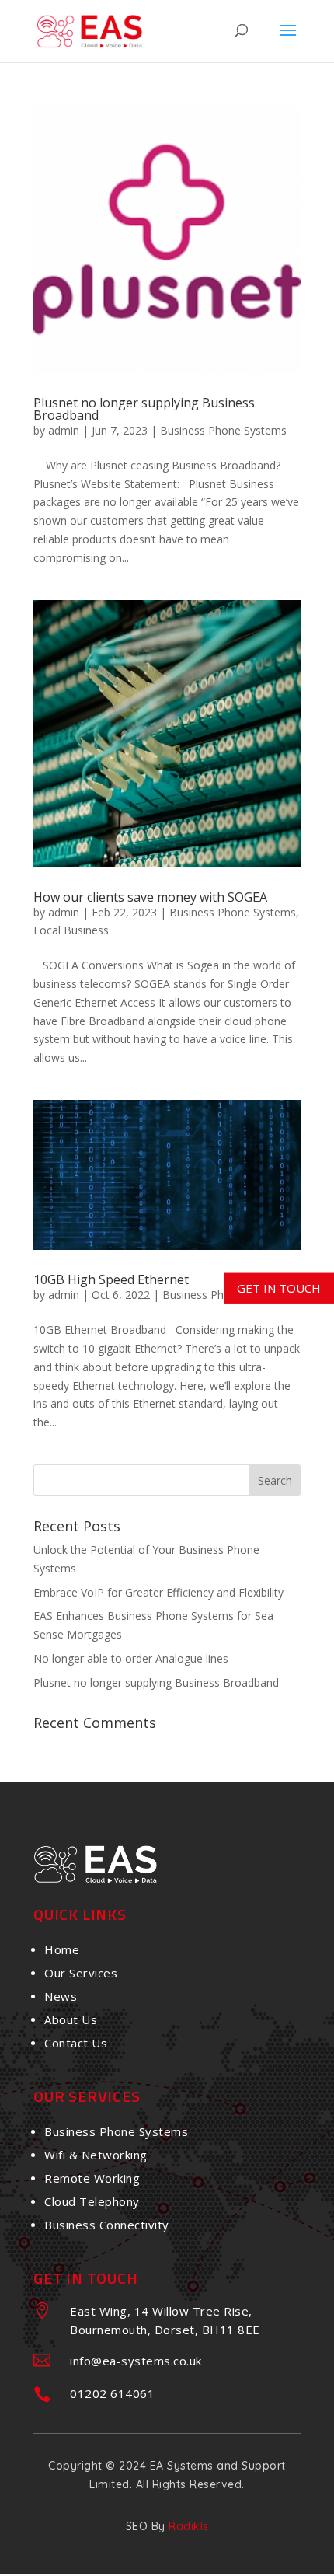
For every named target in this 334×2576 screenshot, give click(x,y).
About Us (71, 2019)
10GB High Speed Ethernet (111, 1279)
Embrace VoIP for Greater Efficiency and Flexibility (158, 1592)
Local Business (71, 930)
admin (64, 430)
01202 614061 (112, 2393)
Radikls (189, 2526)
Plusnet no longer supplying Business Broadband (144, 409)
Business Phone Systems (223, 430)
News (61, 1996)
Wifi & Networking (96, 2155)
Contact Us (76, 2043)
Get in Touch (279, 1287)
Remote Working (92, 2178)
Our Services (81, 1973)
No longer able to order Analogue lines (131, 1658)
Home (62, 1949)
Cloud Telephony (92, 2201)
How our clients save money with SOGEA (150, 897)
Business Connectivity (107, 2225)
